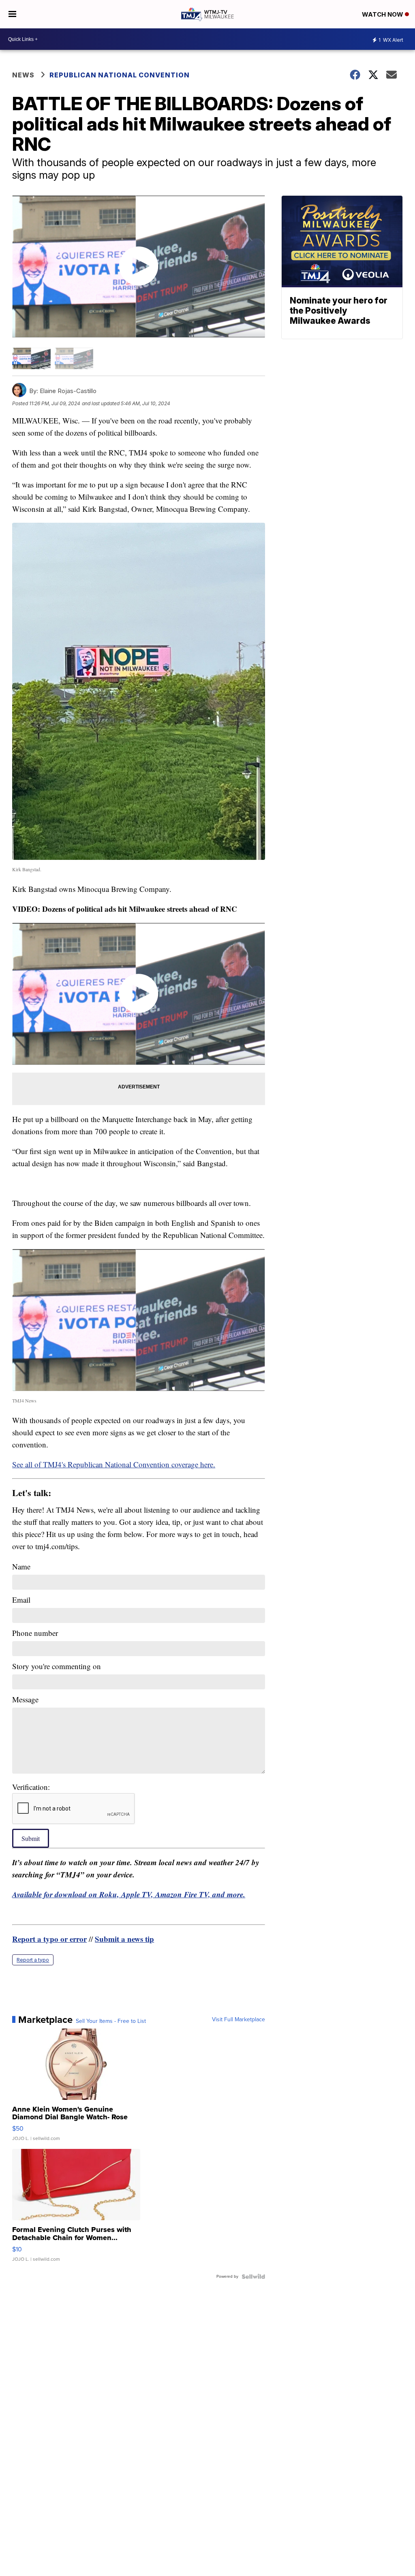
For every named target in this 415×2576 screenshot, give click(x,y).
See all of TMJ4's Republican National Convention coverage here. (114, 1464)
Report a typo (33, 1960)
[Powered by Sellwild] (253, 2277)
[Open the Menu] (12, 14)
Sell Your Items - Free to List (111, 2021)
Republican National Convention (120, 75)
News (23, 75)
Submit (31, 1838)
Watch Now (383, 14)
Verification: (31, 1787)
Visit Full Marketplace (239, 2020)
